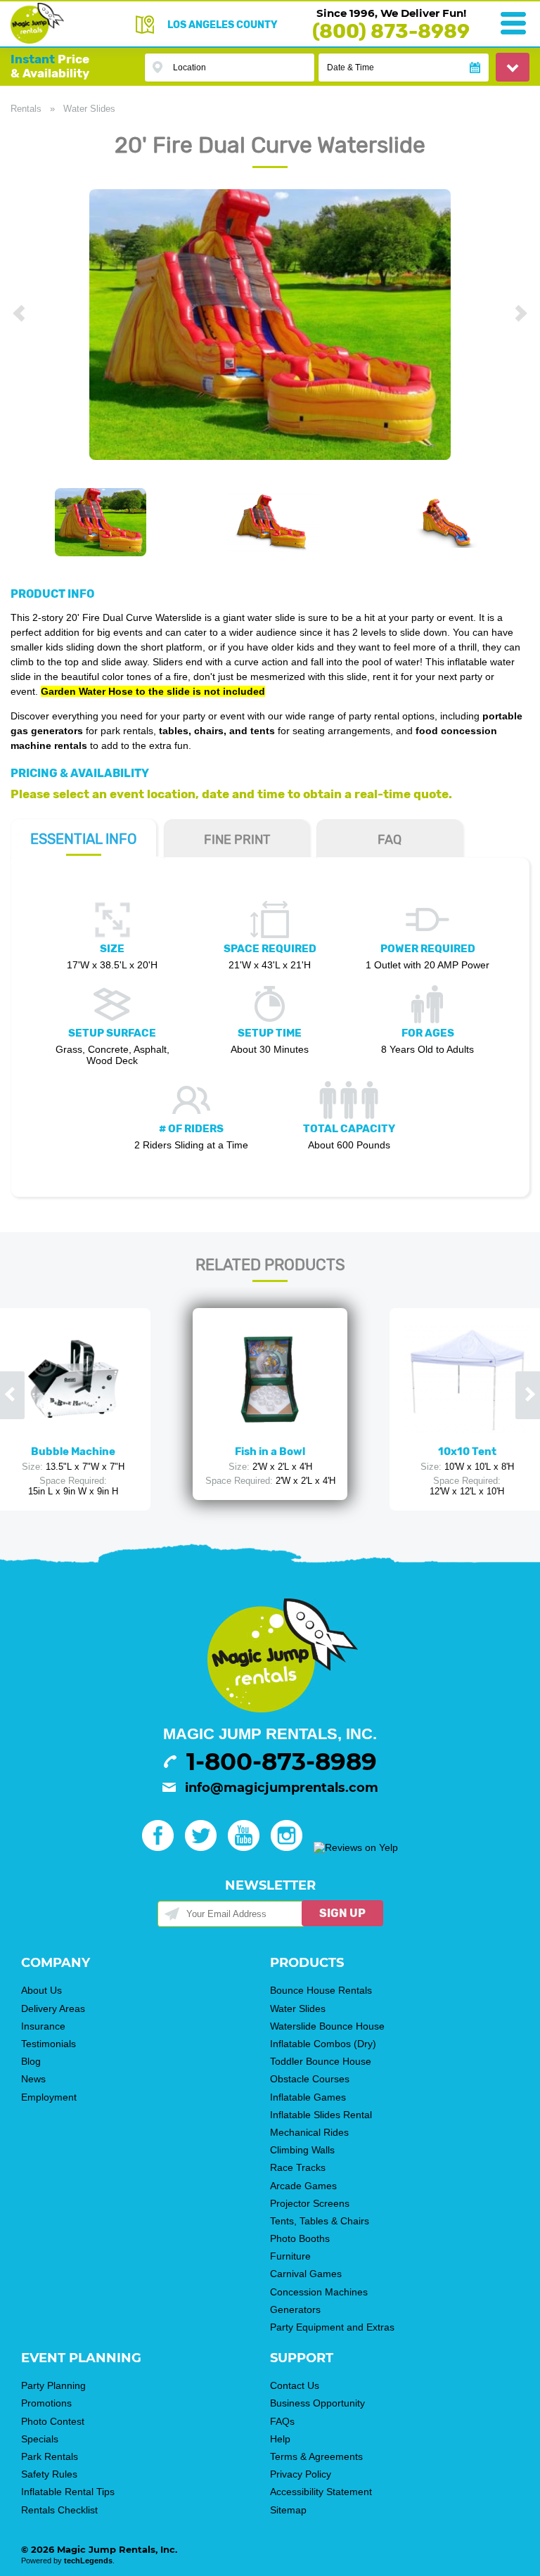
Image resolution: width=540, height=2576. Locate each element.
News (33, 2079)
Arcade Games (303, 2186)
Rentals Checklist (59, 2510)
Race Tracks (298, 2167)
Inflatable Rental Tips (68, 2492)
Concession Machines (319, 2292)
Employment (49, 2097)
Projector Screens (310, 2203)
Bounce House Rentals (321, 1990)
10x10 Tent (467, 1452)
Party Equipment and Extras (332, 2327)
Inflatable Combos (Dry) (323, 2044)
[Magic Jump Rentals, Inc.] (37, 40)
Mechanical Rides (309, 2132)
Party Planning (53, 2385)
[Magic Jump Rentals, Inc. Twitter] (205, 1847)
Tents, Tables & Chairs (320, 2221)
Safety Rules (49, 2474)
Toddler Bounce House (321, 2061)
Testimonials (49, 2044)
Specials (40, 2439)
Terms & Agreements (316, 2456)
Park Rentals (50, 2456)
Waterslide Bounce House (327, 2026)
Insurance (43, 2026)
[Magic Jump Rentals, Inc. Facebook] (162, 1847)
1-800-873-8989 (282, 1762)
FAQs (282, 2421)
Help (280, 2439)
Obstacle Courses (310, 2079)
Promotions (46, 2403)
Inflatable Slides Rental (321, 2115)
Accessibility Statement (321, 2492)
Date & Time (351, 68)
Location (189, 68)
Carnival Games (306, 2274)
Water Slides (89, 109)
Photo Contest (53, 2421)
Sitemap (288, 2510)
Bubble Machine (73, 1452)
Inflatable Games (308, 2097)
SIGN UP (342, 1913)
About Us (41, 1990)
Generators (295, 2309)
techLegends (88, 2561)
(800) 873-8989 (391, 31)
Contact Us (295, 2385)
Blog (31, 2061)
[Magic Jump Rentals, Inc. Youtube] (248, 1847)
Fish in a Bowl (270, 1452)
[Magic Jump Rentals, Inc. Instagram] (291, 1847)
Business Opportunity (317, 2403)
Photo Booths (300, 2238)
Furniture (290, 2256)
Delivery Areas (53, 2008)
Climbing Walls (302, 2150)
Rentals (26, 109)
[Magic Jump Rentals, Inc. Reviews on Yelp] (356, 1847)
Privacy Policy (301, 2474)
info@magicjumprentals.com (282, 1788)
